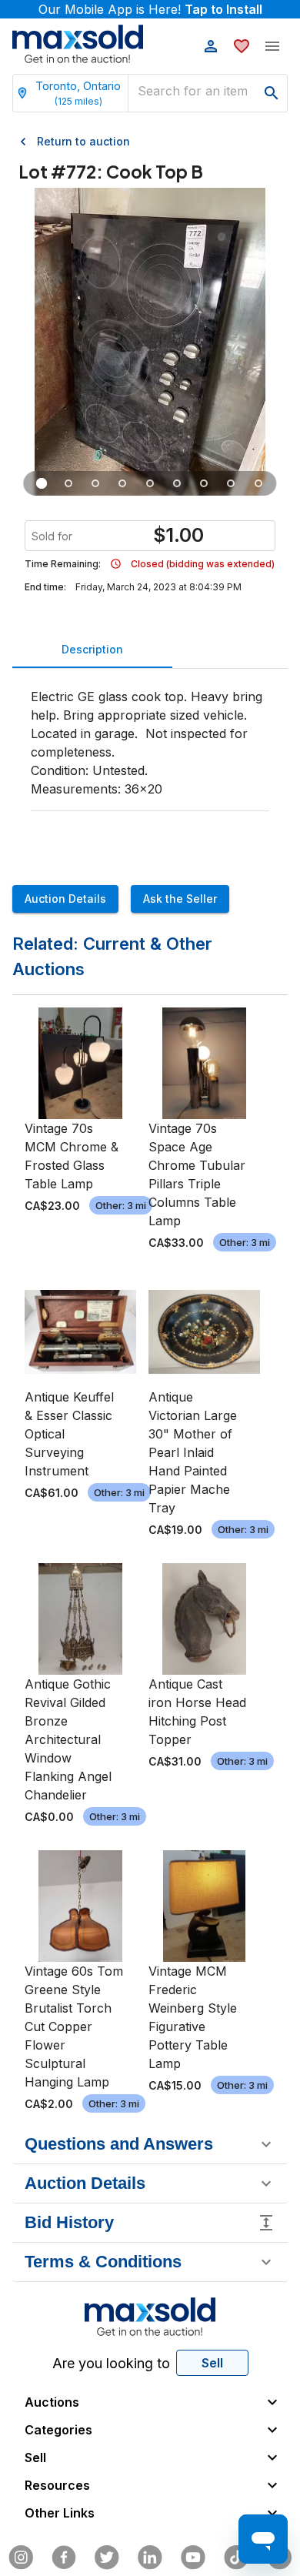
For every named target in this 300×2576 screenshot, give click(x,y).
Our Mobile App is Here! (150, 9)
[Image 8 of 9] (231, 483)
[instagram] (21, 2558)
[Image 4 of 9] (123, 483)
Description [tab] (92, 649)
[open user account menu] (211, 46)
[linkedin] (150, 2558)
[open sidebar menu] (272, 46)
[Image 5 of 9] (150, 483)
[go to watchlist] (242, 46)
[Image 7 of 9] (204, 483)
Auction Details (65, 899)
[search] (272, 93)
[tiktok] (236, 2558)
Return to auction (83, 141)
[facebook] (64, 2558)
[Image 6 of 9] (177, 483)
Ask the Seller (180, 899)
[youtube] (193, 2558)
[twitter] (107, 2558)
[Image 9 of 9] (258, 483)
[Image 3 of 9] (96, 483)
